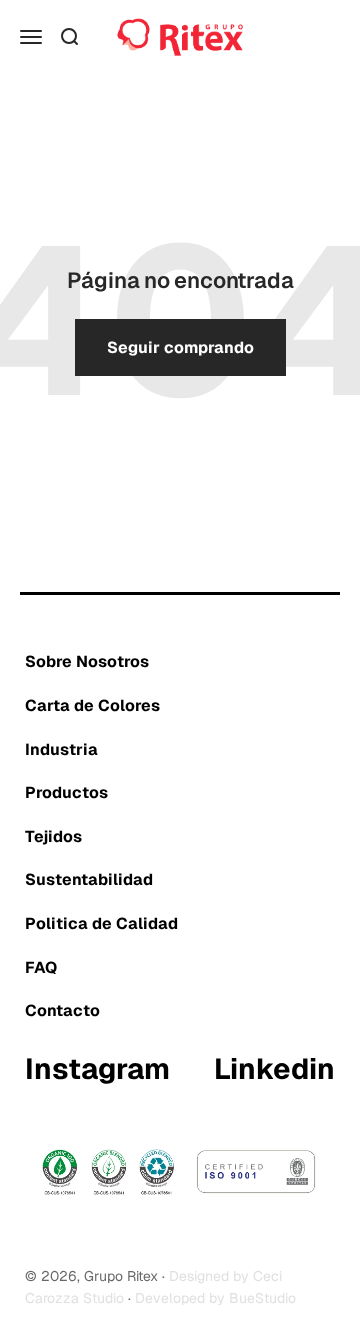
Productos (66, 792)
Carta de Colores (92, 705)
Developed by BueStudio (215, 1298)
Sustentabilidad (89, 879)
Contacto (62, 1010)
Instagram (97, 1070)
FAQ (41, 967)
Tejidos (53, 836)
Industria (61, 749)
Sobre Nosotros (87, 661)
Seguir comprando (180, 347)
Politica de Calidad (101, 923)
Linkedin (274, 1070)
